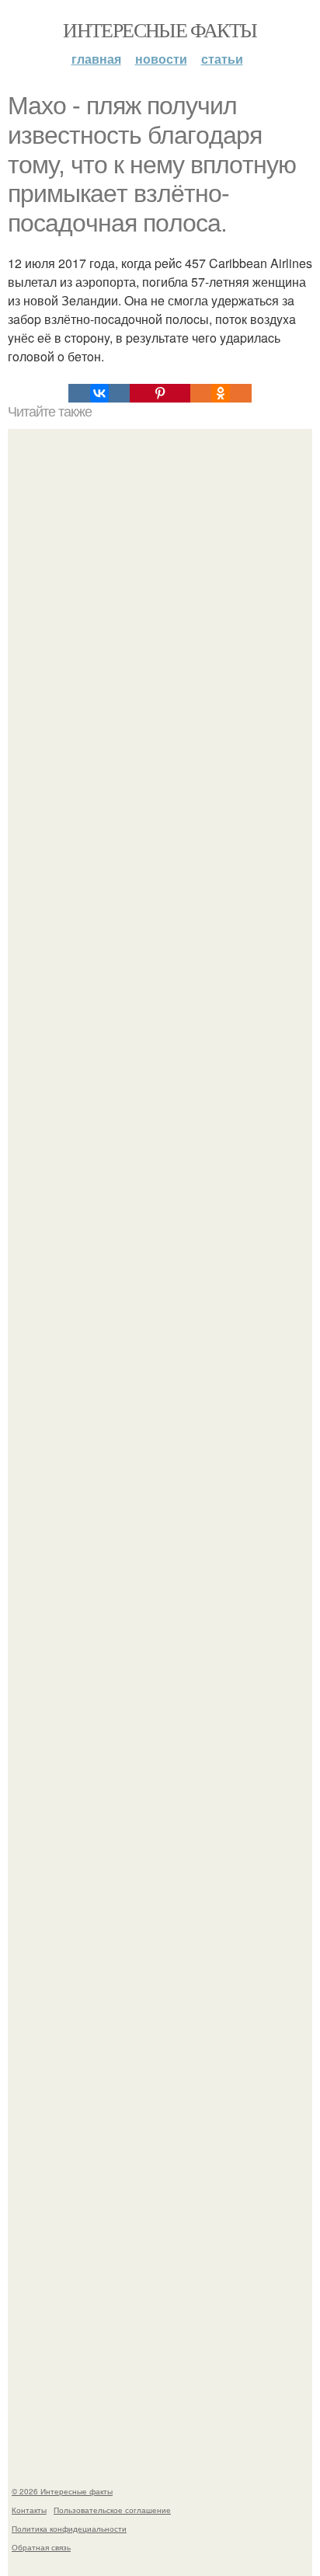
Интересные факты (160, 30)
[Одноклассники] (221, 393)
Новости (161, 59)
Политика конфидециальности (69, 2529)
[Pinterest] (160, 393)
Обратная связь (41, 2547)
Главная (96, 59)
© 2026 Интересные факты (62, 2491)
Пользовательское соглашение (112, 2510)
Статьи (222, 59)
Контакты (29, 2510)
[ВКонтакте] (99, 393)
